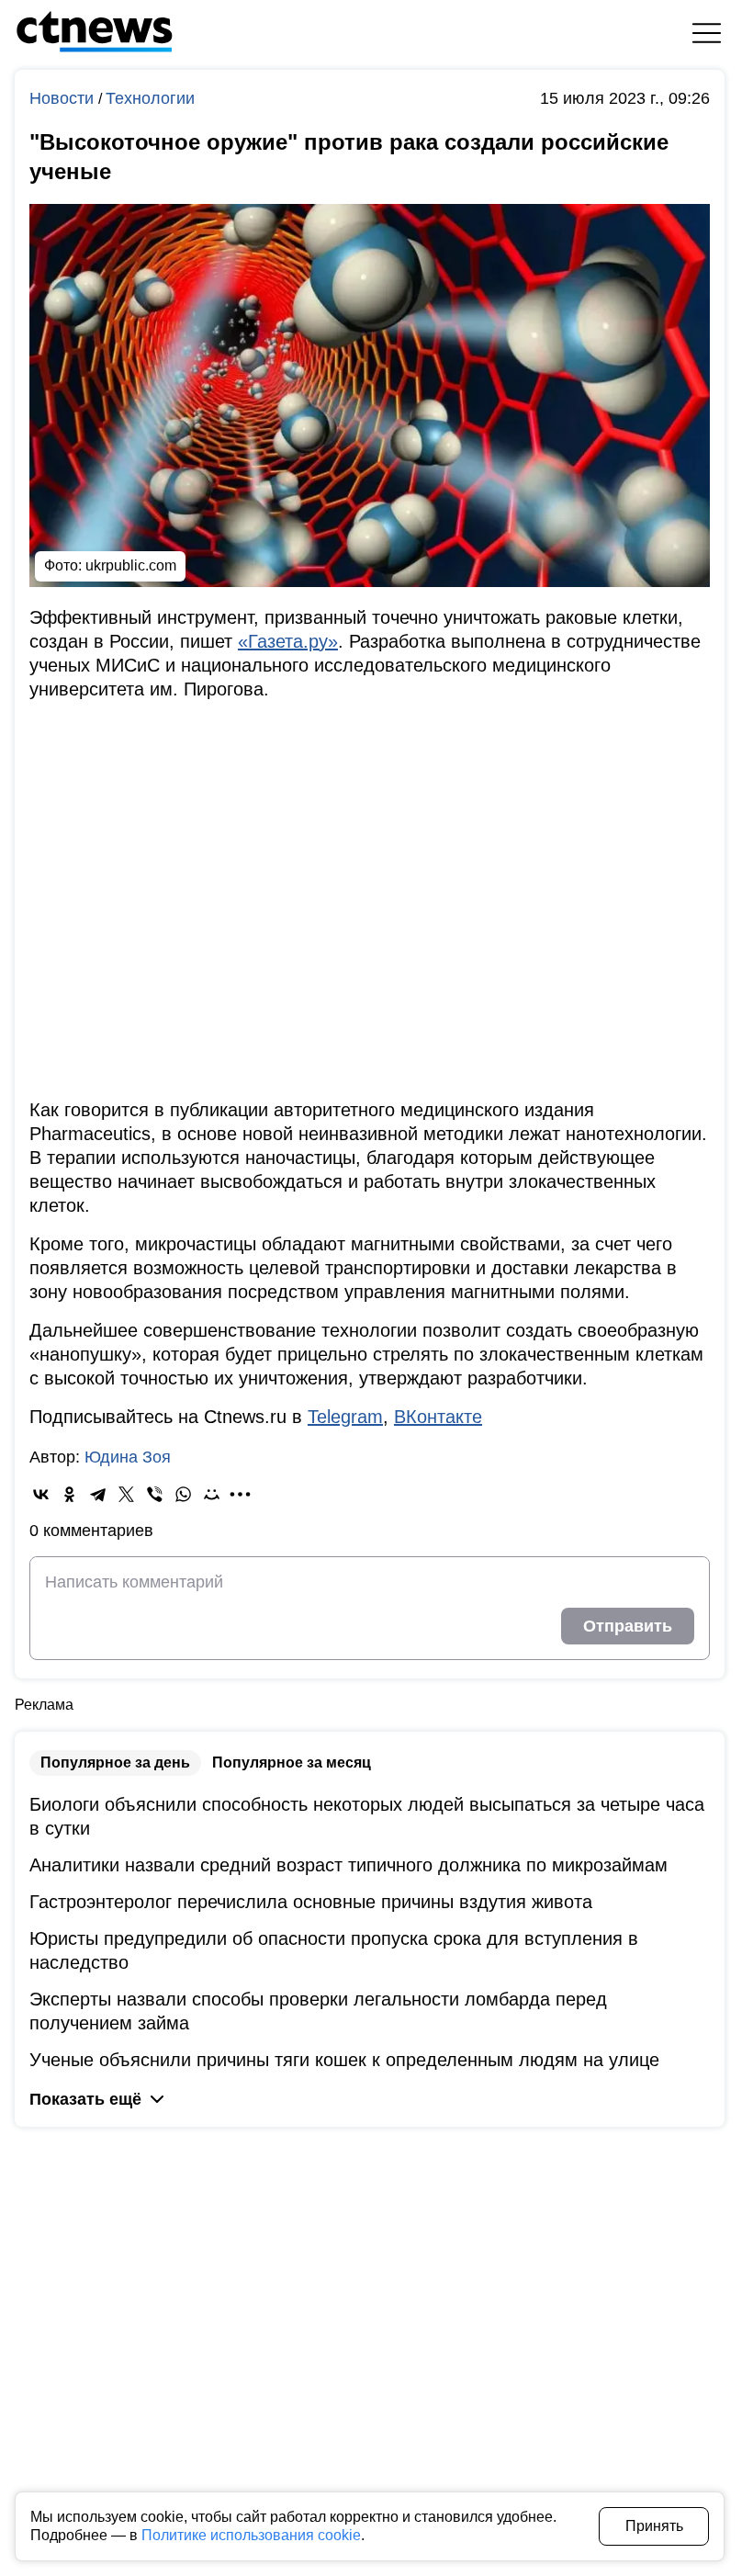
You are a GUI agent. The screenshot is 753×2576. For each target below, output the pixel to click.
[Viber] (155, 1494)
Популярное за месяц (292, 1763)
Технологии (150, 98)
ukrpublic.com (131, 565)
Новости (64, 98)
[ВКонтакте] (41, 1494)
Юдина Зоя (128, 1457)
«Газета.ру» (288, 641)
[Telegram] (98, 1494)
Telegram (345, 1417)
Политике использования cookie (251, 2535)
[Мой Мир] (212, 1494)
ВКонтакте (438, 1417)
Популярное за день (115, 1763)
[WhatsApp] (183, 1494)
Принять (654, 2526)
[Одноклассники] (69, 1494)
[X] (126, 1494)
